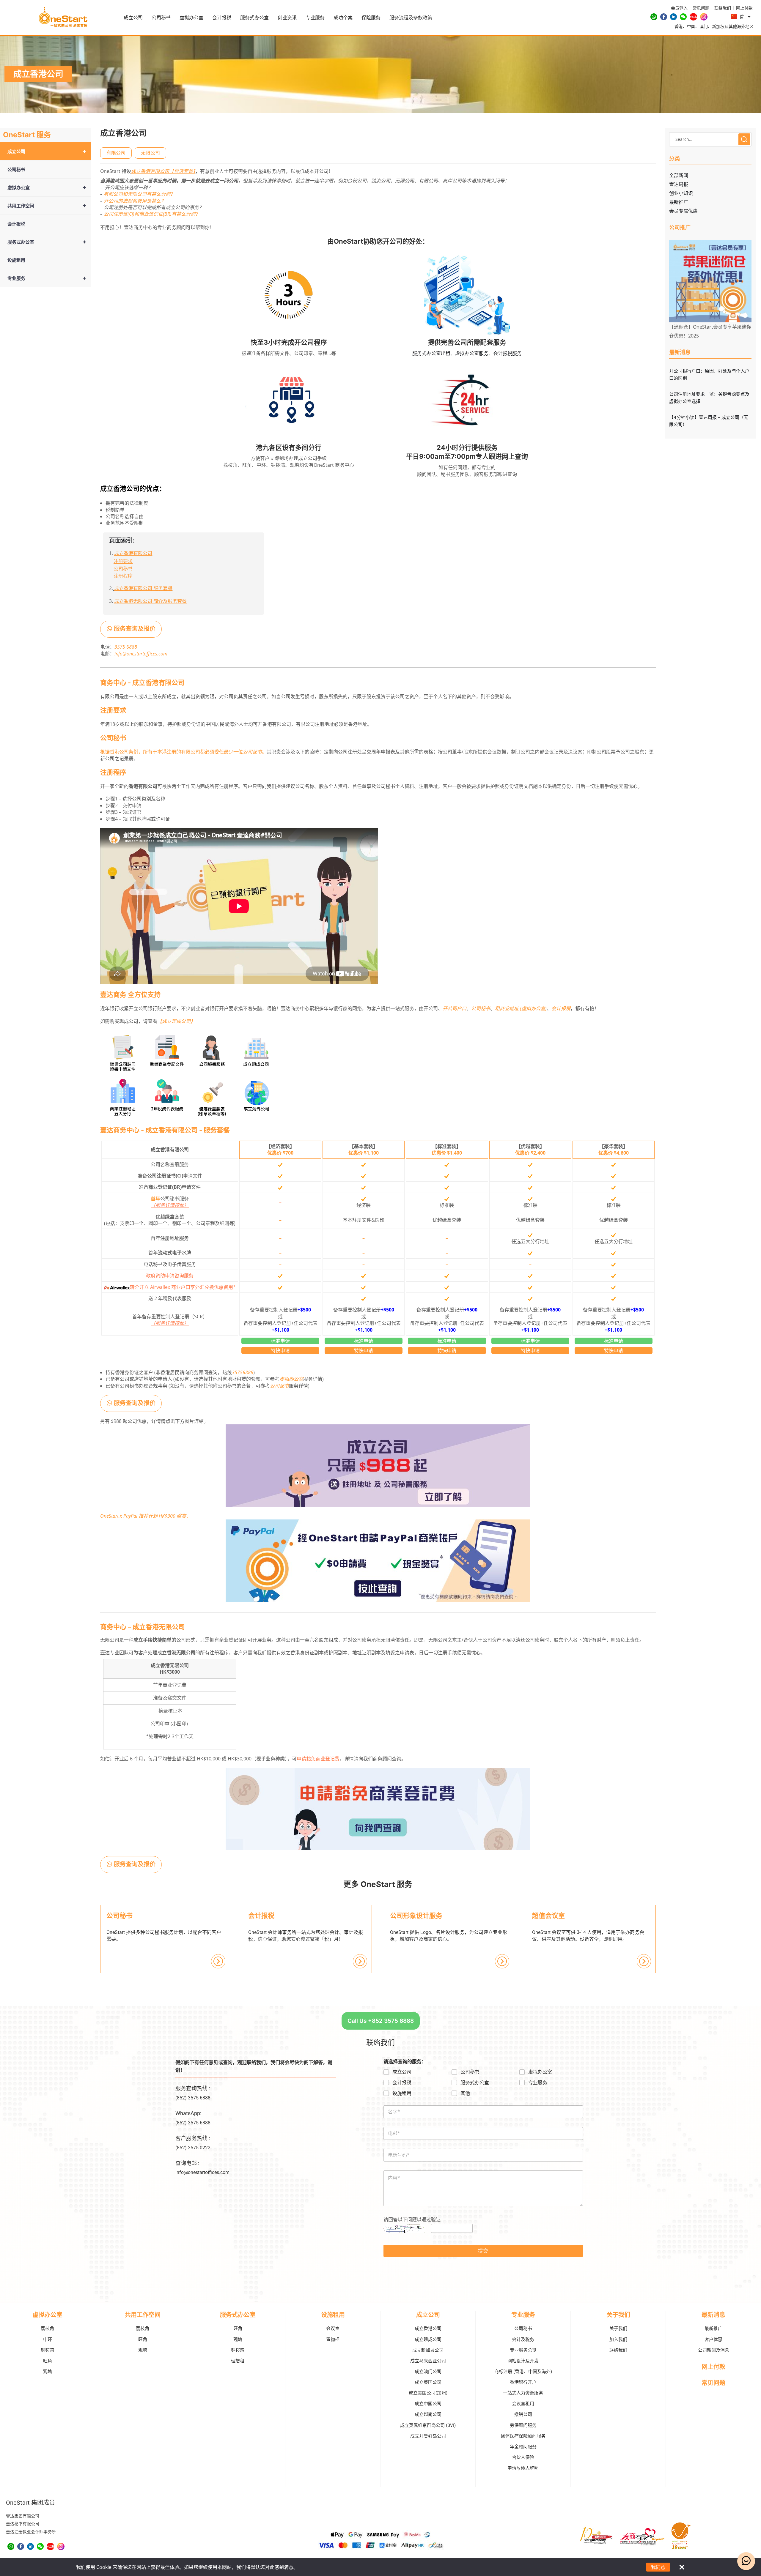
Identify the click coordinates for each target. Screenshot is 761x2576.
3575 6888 (126, 647)
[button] (116, 153)
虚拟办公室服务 (472, 353)
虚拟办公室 (191, 18)
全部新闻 (679, 175)
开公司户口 (455, 1008)
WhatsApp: (188, 2113)
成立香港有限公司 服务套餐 (143, 588)
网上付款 (713, 2367)
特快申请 (280, 1350)
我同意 (658, 2567)
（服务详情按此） (170, 1205)
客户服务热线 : (193, 2138)
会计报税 (222, 18)
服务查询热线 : (193, 2088)
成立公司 (133, 18)
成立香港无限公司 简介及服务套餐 (150, 601)
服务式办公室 (254, 18)
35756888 (243, 1372)
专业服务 (315, 18)
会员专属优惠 (683, 211)
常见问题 (713, 2383)
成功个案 (343, 18)
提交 (483, 2251)
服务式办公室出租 (431, 353)
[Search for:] (710, 139)
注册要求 (123, 561)
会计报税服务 (507, 353)
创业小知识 (681, 193)
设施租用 (16, 260)
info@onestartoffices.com (141, 654)
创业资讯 (287, 18)
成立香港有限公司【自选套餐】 (163, 171)
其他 (465, 2093)
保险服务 (371, 18)
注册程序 (123, 576)
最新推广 (679, 202)
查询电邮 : (187, 2163)
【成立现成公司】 (176, 1021)
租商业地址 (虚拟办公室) (521, 1008)
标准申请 (280, 1341)
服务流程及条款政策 (411, 18)
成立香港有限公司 (133, 553)
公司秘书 (161, 18)
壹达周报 (679, 184)
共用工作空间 (47, 205)
